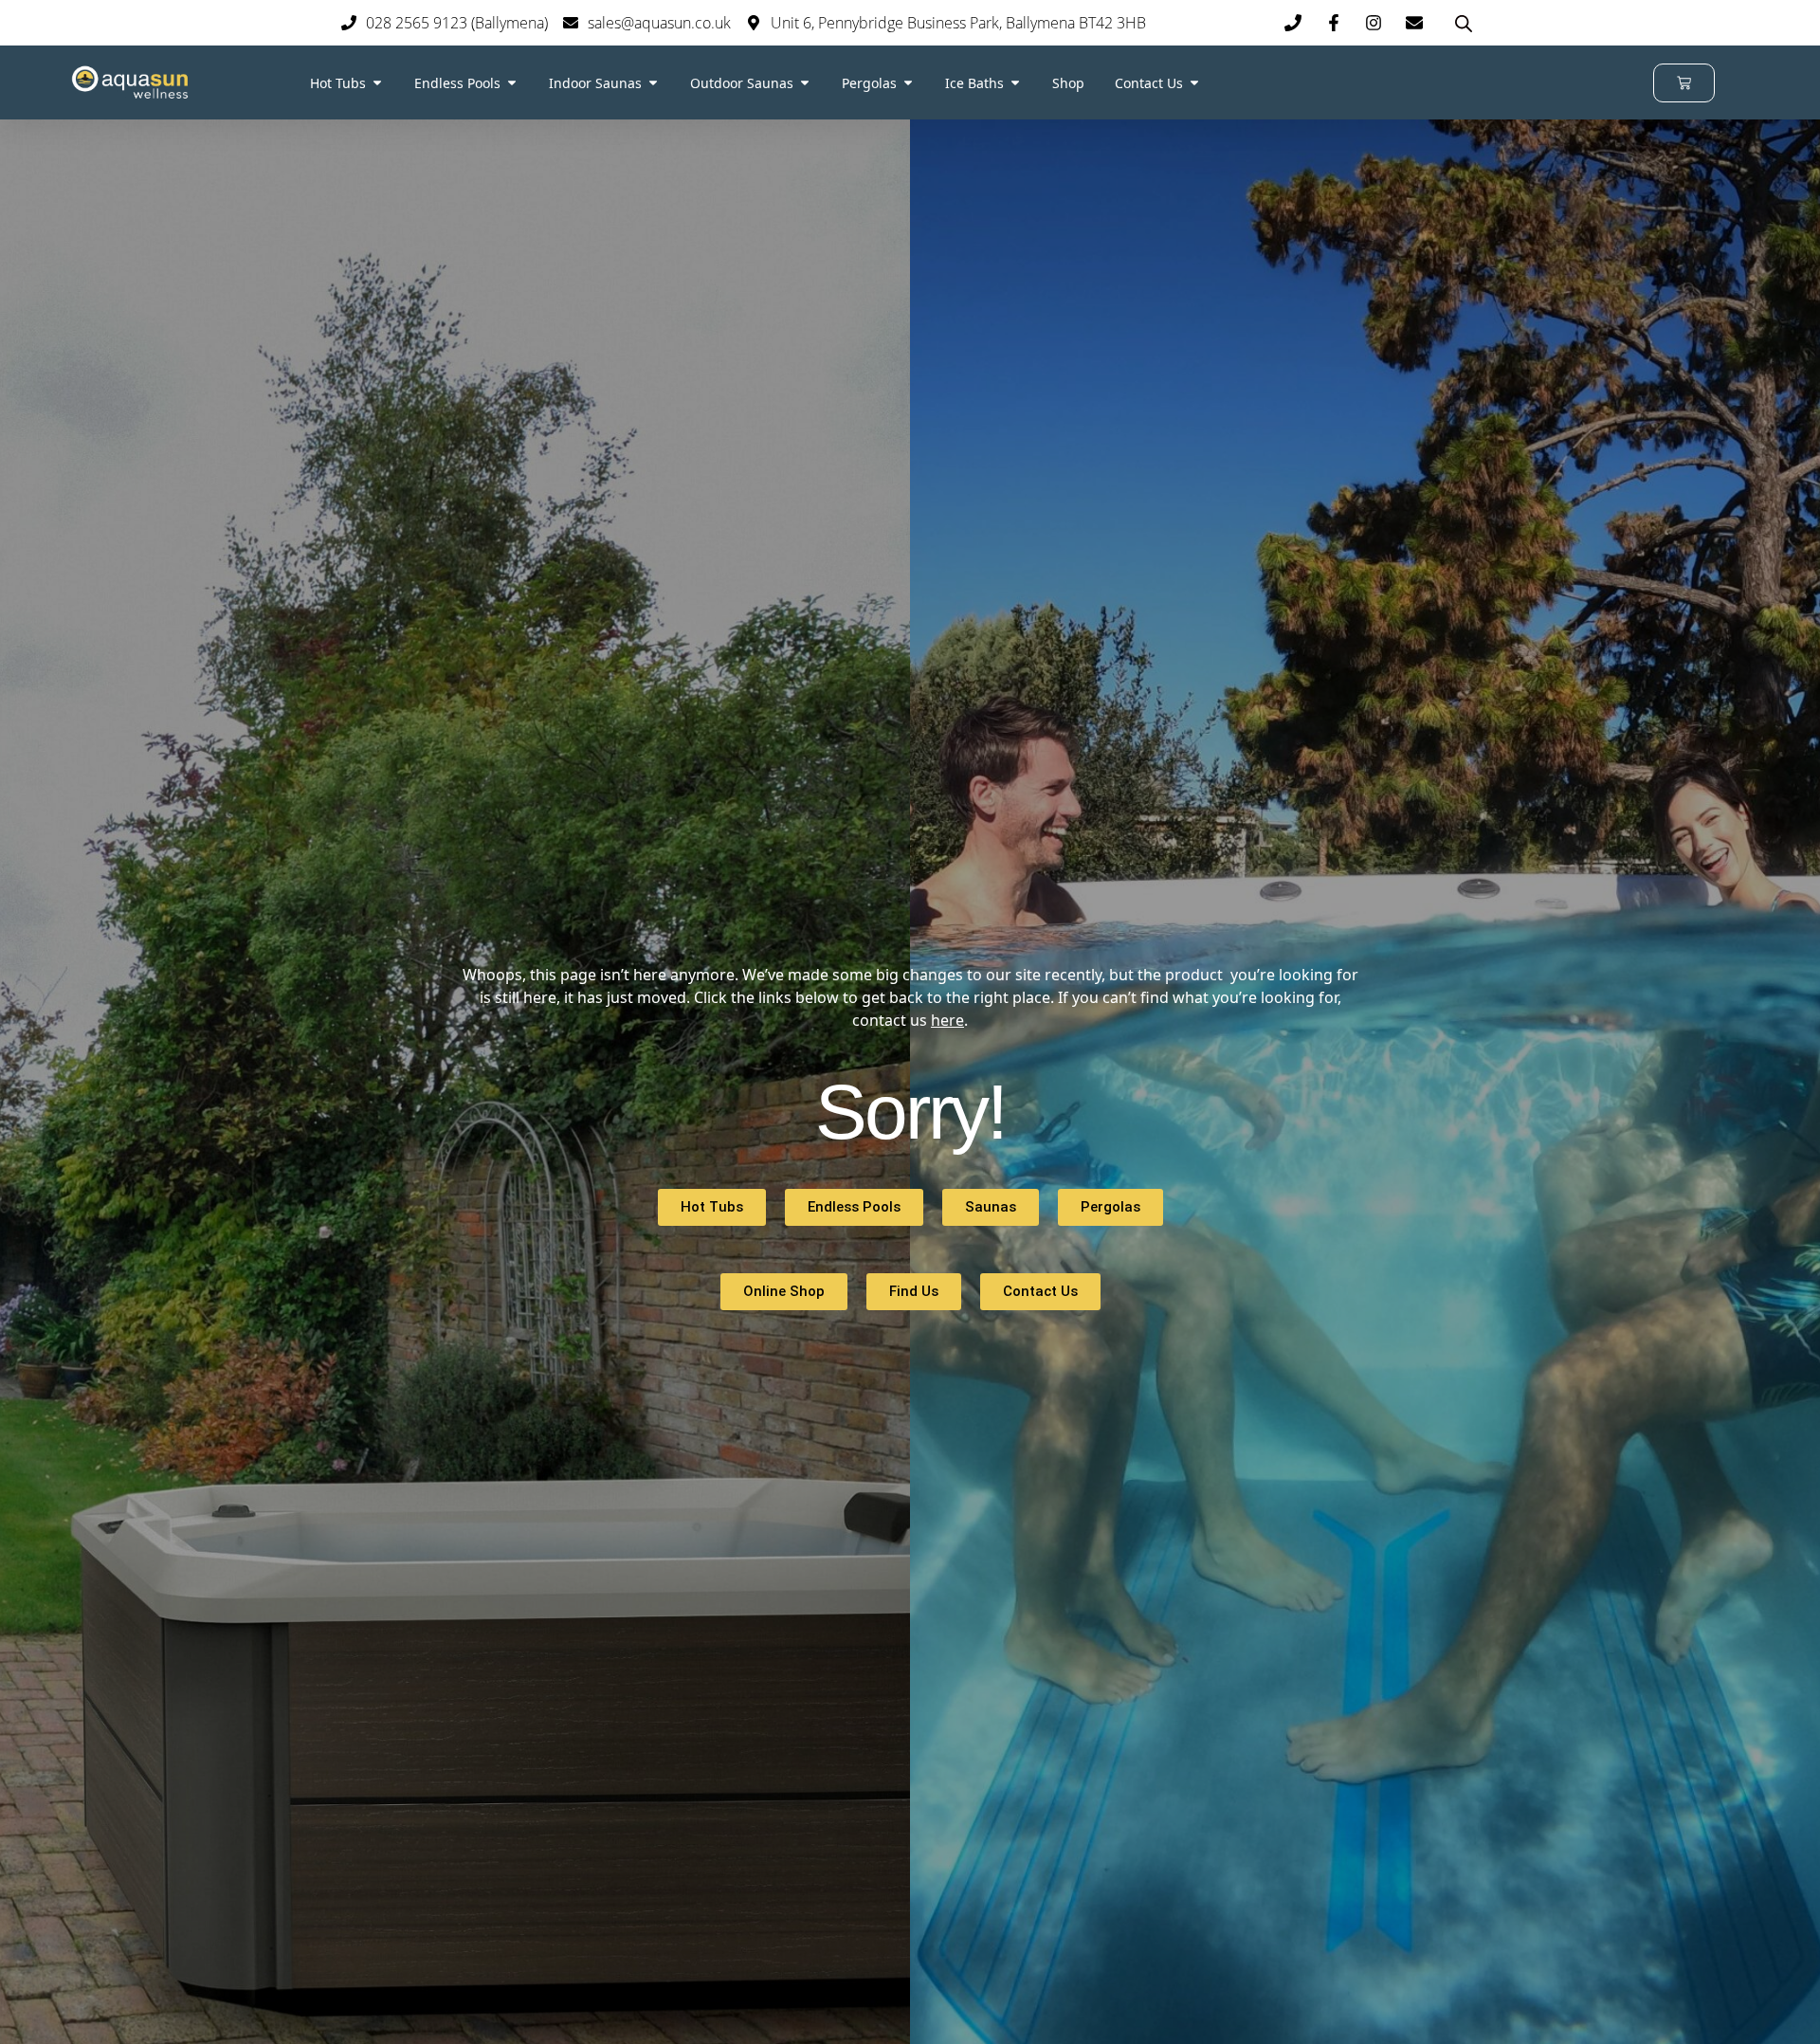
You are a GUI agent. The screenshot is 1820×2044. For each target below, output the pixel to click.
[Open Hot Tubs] (377, 83)
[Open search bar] (1464, 23)
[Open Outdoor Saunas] (805, 83)
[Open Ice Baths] (1015, 83)
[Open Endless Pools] (512, 83)
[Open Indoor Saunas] (653, 83)
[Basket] (1684, 83)
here (947, 1020)
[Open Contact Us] (1194, 83)
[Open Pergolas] (908, 83)
